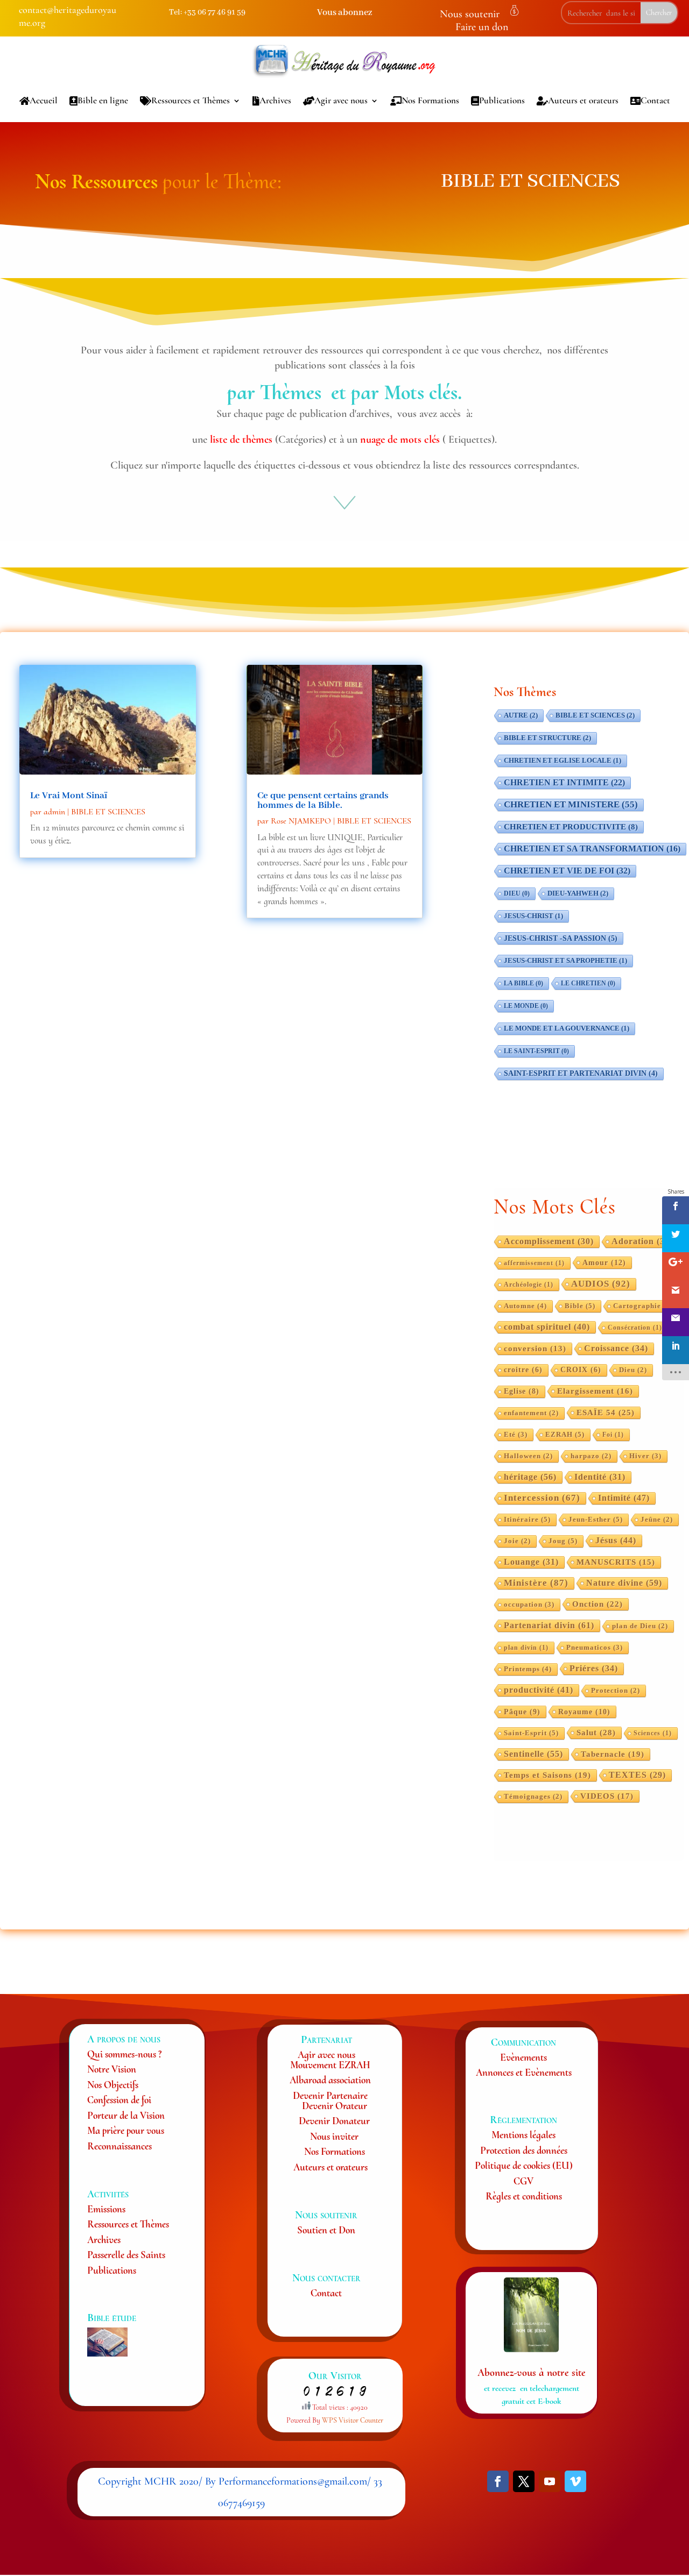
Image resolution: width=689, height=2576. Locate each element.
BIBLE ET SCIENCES (108, 812)
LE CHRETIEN (588, 983)
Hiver (645, 1456)
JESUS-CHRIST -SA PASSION (561, 938)
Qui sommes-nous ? (124, 2054)
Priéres (594, 1668)
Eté (516, 1435)
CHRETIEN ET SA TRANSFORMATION (592, 849)
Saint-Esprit (531, 1733)
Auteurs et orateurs (583, 100)
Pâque (522, 1712)
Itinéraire (527, 1519)
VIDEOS (607, 1796)
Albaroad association (330, 2080)
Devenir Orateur (335, 2106)
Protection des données (524, 2150)
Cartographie (643, 1306)
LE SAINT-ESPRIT (536, 1051)
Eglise (522, 1391)
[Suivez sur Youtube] (550, 2481)
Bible (580, 1306)
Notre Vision (112, 2069)
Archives (275, 100)
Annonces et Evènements (524, 2072)
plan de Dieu (640, 1626)
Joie (517, 1541)
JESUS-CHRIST (533, 916)
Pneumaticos (595, 1648)
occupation (529, 1605)
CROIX (581, 1370)
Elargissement (595, 1391)
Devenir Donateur (334, 2121)
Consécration (635, 1328)
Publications (502, 100)
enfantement (531, 1413)
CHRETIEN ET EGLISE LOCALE (563, 761)
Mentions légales (523, 2135)
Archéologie (529, 1285)
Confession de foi (119, 2100)
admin (54, 812)
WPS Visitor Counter (353, 2420)
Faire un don (482, 27)
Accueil (44, 100)
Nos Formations (430, 100)
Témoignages (533, 1797)
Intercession (542, 1498)
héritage (530, 1477)
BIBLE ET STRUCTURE (547, 738)
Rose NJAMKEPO (301, 821)
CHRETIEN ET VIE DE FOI (567, 871)
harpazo (591, 1456)
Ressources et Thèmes (191, 100)
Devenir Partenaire (330, 2095)
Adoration (642, 1241)
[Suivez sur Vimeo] (575, 2481)
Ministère (536, 1583)
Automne (525, 1306)
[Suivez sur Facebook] (498, 2481)
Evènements (523, 2057)
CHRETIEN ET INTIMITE (564, 782)
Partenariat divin (549, 1625)
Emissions (106, 2209)
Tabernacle (613, 1754)
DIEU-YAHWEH (578, 893)
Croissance (616, 1348)
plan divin (526, 1648)
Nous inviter (334, 2136)
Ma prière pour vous (126, 2130)
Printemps (528, 1669)
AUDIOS (601, 1284)
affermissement (534, 1263)
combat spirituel (547, 1327)
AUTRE (521, 715)
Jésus (616, 1540)
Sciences (653, 1733)
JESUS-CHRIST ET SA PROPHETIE (565, 961)
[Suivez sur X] (524, 2481)
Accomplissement (549, 1241)
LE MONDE (526, 1006)
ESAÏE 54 (606, 1412)
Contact (655, 100)
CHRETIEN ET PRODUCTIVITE (571, 827)
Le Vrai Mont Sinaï (69, 796)
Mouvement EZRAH (330, 2065)
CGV (523, 2181)
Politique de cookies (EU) (524, 2165)
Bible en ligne (103, 100)
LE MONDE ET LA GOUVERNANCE (567, 1028)
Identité (600, 1477)
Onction (597, 1604)
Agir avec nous (341, 100)
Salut (596, 1732)
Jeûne (657, 1520)
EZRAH (565, 1434)
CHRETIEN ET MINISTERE (571, 804)
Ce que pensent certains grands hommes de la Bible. (323, 800)
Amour (604, 1262)
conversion (535, 1349)
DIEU (517, 893)
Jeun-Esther (596, 1519)
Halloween (528, 1456)
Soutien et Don (326, 2230)
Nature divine (624, 1583)
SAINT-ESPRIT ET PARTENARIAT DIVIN (581, 1073)
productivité (539, 1690)
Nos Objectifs (113, 2085)
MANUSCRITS (616, 1562)
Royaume (584, 1712)
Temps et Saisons (547, 1775)
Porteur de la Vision (126, 2115)
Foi (613, 1435)
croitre (523, 1370)
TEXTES (637, 1775)
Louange (531, 1562)
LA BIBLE (523, 983)
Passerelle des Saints (126, 2255)
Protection (616, 1691)
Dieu (633, 1370)
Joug (563, 1541)
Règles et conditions (524, 2196)
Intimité (624, 1498)
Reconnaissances (119, 2146)
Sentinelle (533, 1754)
